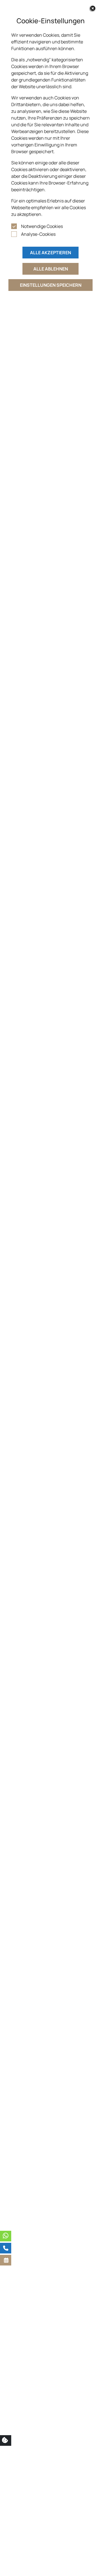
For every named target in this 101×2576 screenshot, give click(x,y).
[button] (6, 2260)
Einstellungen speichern (51, 285)
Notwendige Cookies (42, 226)
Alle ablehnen (51, 269)
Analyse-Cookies (38, 234)
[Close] (93, 8)
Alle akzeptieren (50, 253)
